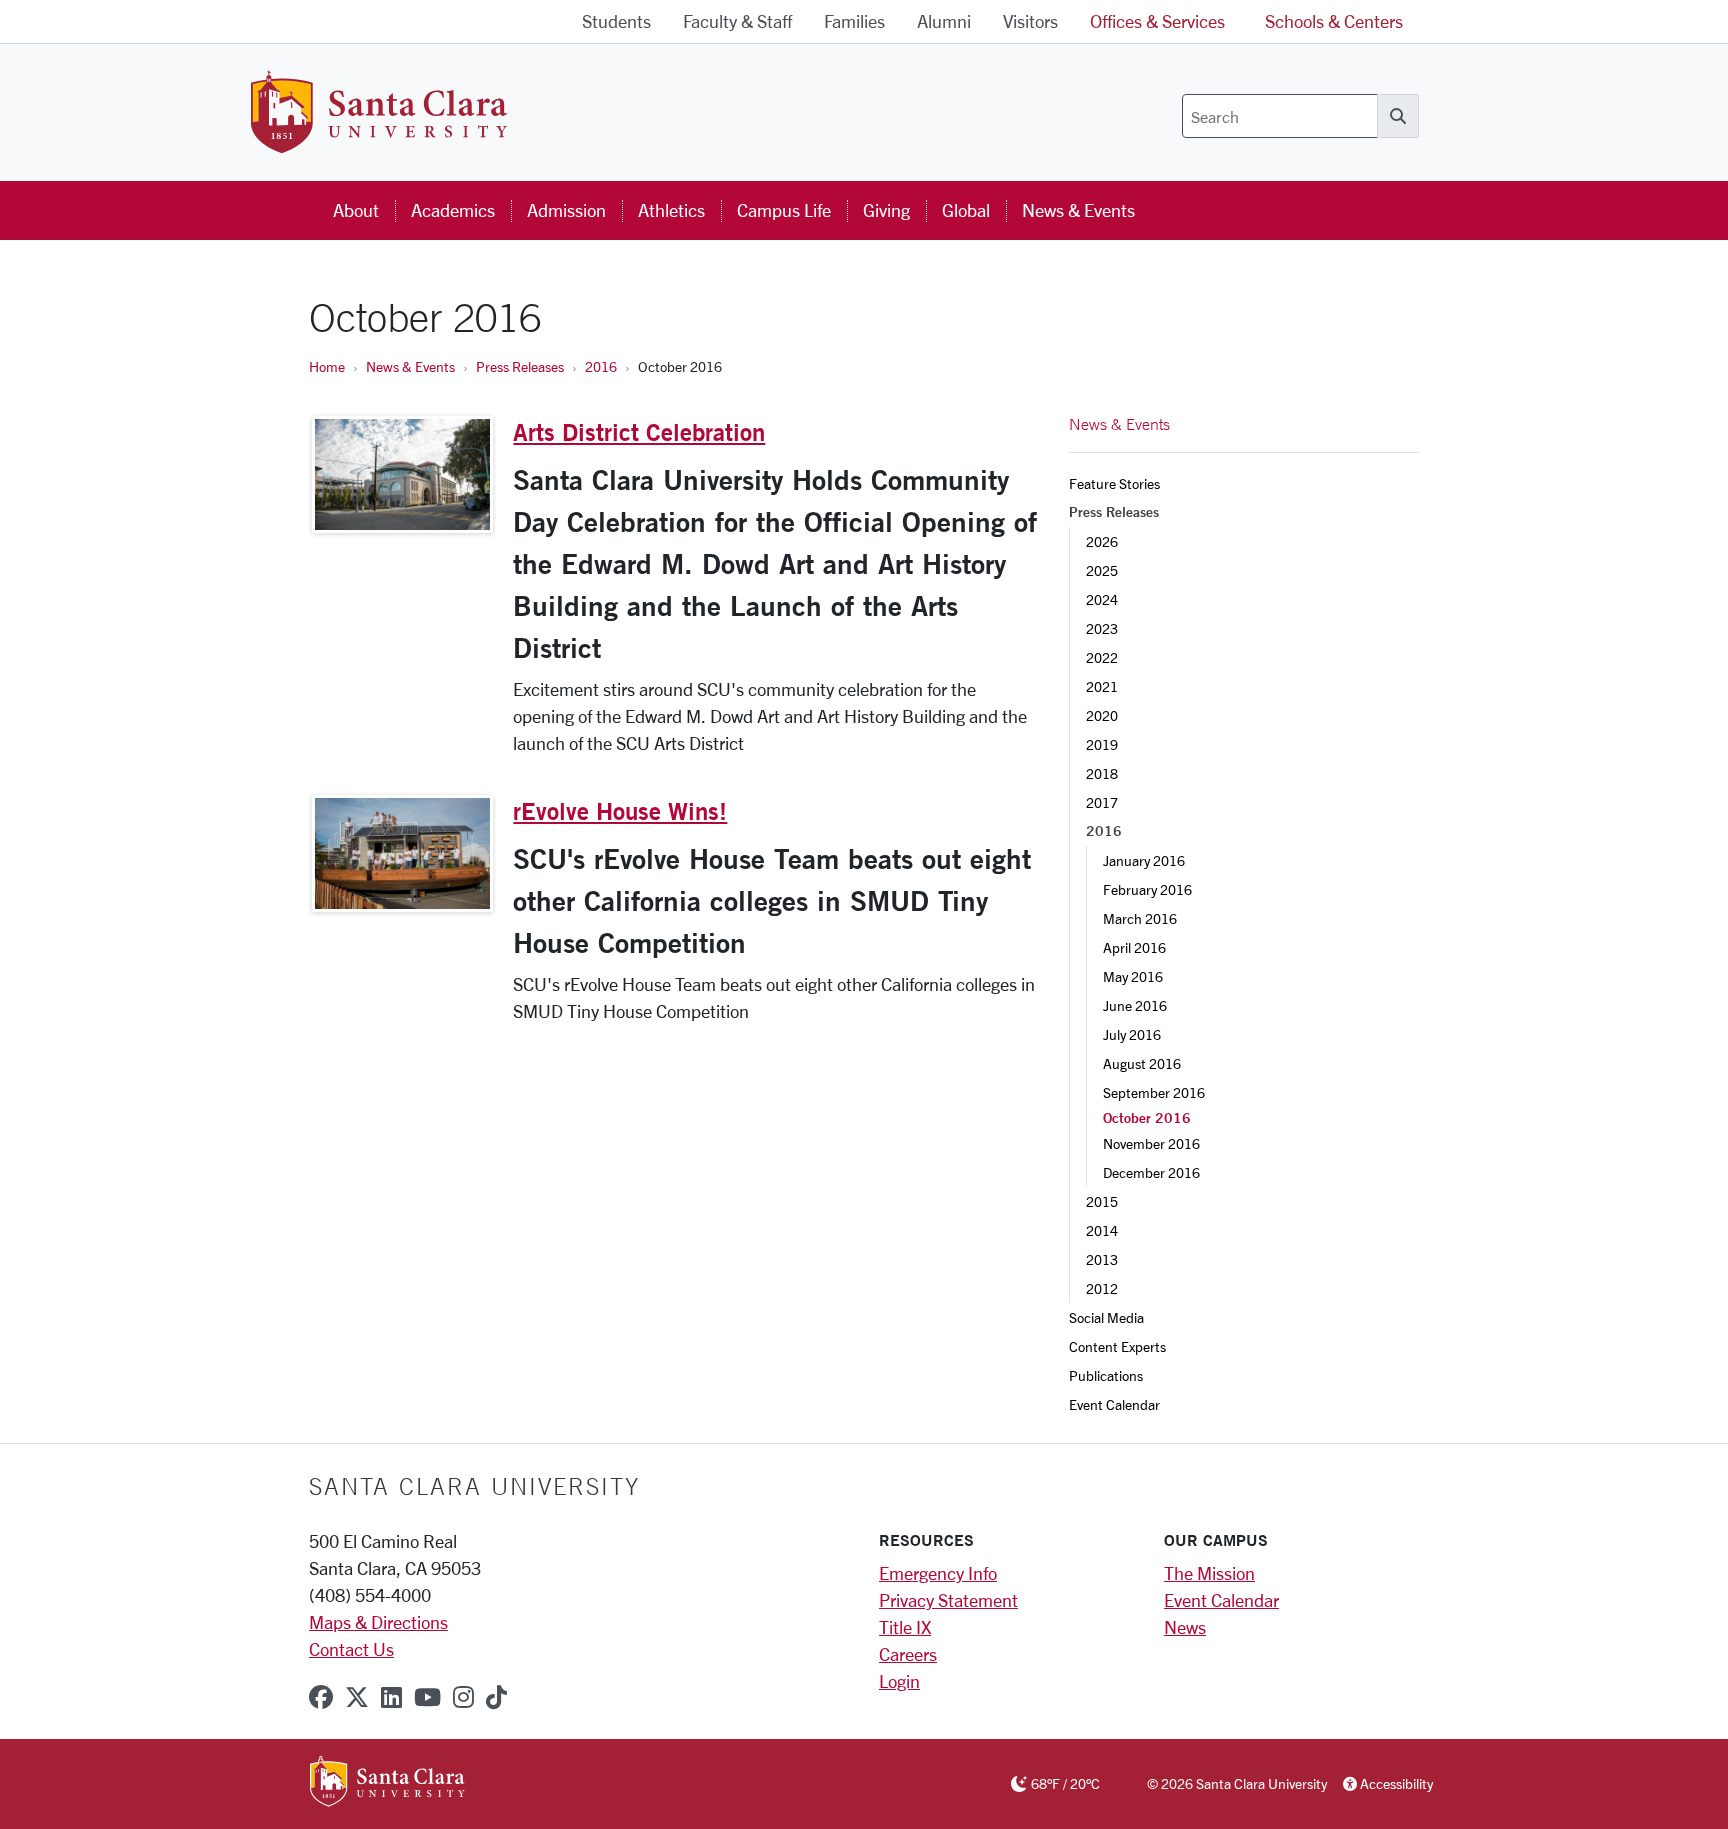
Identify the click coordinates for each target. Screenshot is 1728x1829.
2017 (1102, 802)
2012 (1102, 1288)
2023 (1102, 628)
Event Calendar (1114, 1404)
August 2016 (1142, 1063)
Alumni (944, 21)
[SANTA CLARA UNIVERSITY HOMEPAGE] (387, 1783)
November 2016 (1151, 1143)
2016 (601, 366)
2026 (1102, 541)
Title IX (905, 1627)
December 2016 (1151, 1172)
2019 (1102, 744)
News (1185, 1627)
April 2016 (1134, 947)
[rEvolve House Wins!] (402, 853)
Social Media (1106, 1317)
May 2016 (1133, 976)
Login (899, 1681)
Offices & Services (1157, 21)
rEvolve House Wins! (620, 811)
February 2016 (1147, 889)
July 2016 (1132, 1034)
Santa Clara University (474, 1486)
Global (966, 210)
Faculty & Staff (737, 21)
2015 (1102, 1201)
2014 (1102, 1230)
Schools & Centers (1334, 21)
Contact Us (351, 1649)
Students (616, 21)
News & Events (1078, 210)
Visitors (1030, 21)
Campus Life (784, 210)
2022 (1102, 657)
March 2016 (1140, 918)
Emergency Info (938, 1573)
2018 (1102, 773)
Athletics (671, 210)
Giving (886, 210)
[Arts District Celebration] (402, 474)
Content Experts (1117, 1346)
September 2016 (1154, 1092)
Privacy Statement (948, 1600)
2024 (1102, 599)
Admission (566, 210)
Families (854, 21)
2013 (1102, 1259)
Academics (453, 210)
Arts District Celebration (639, 432)
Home (327, 366)
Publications (1106, 1375)
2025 (1102, 570)
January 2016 (1144, 860)
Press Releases (520, 366)
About (356, 210)
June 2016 (1135, 1005)
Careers (908, 1654)
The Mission (1209, 1573)
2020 (1102, 715)
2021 (1102, 686)
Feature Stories (1114, 483)
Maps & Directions (378, 1622)
